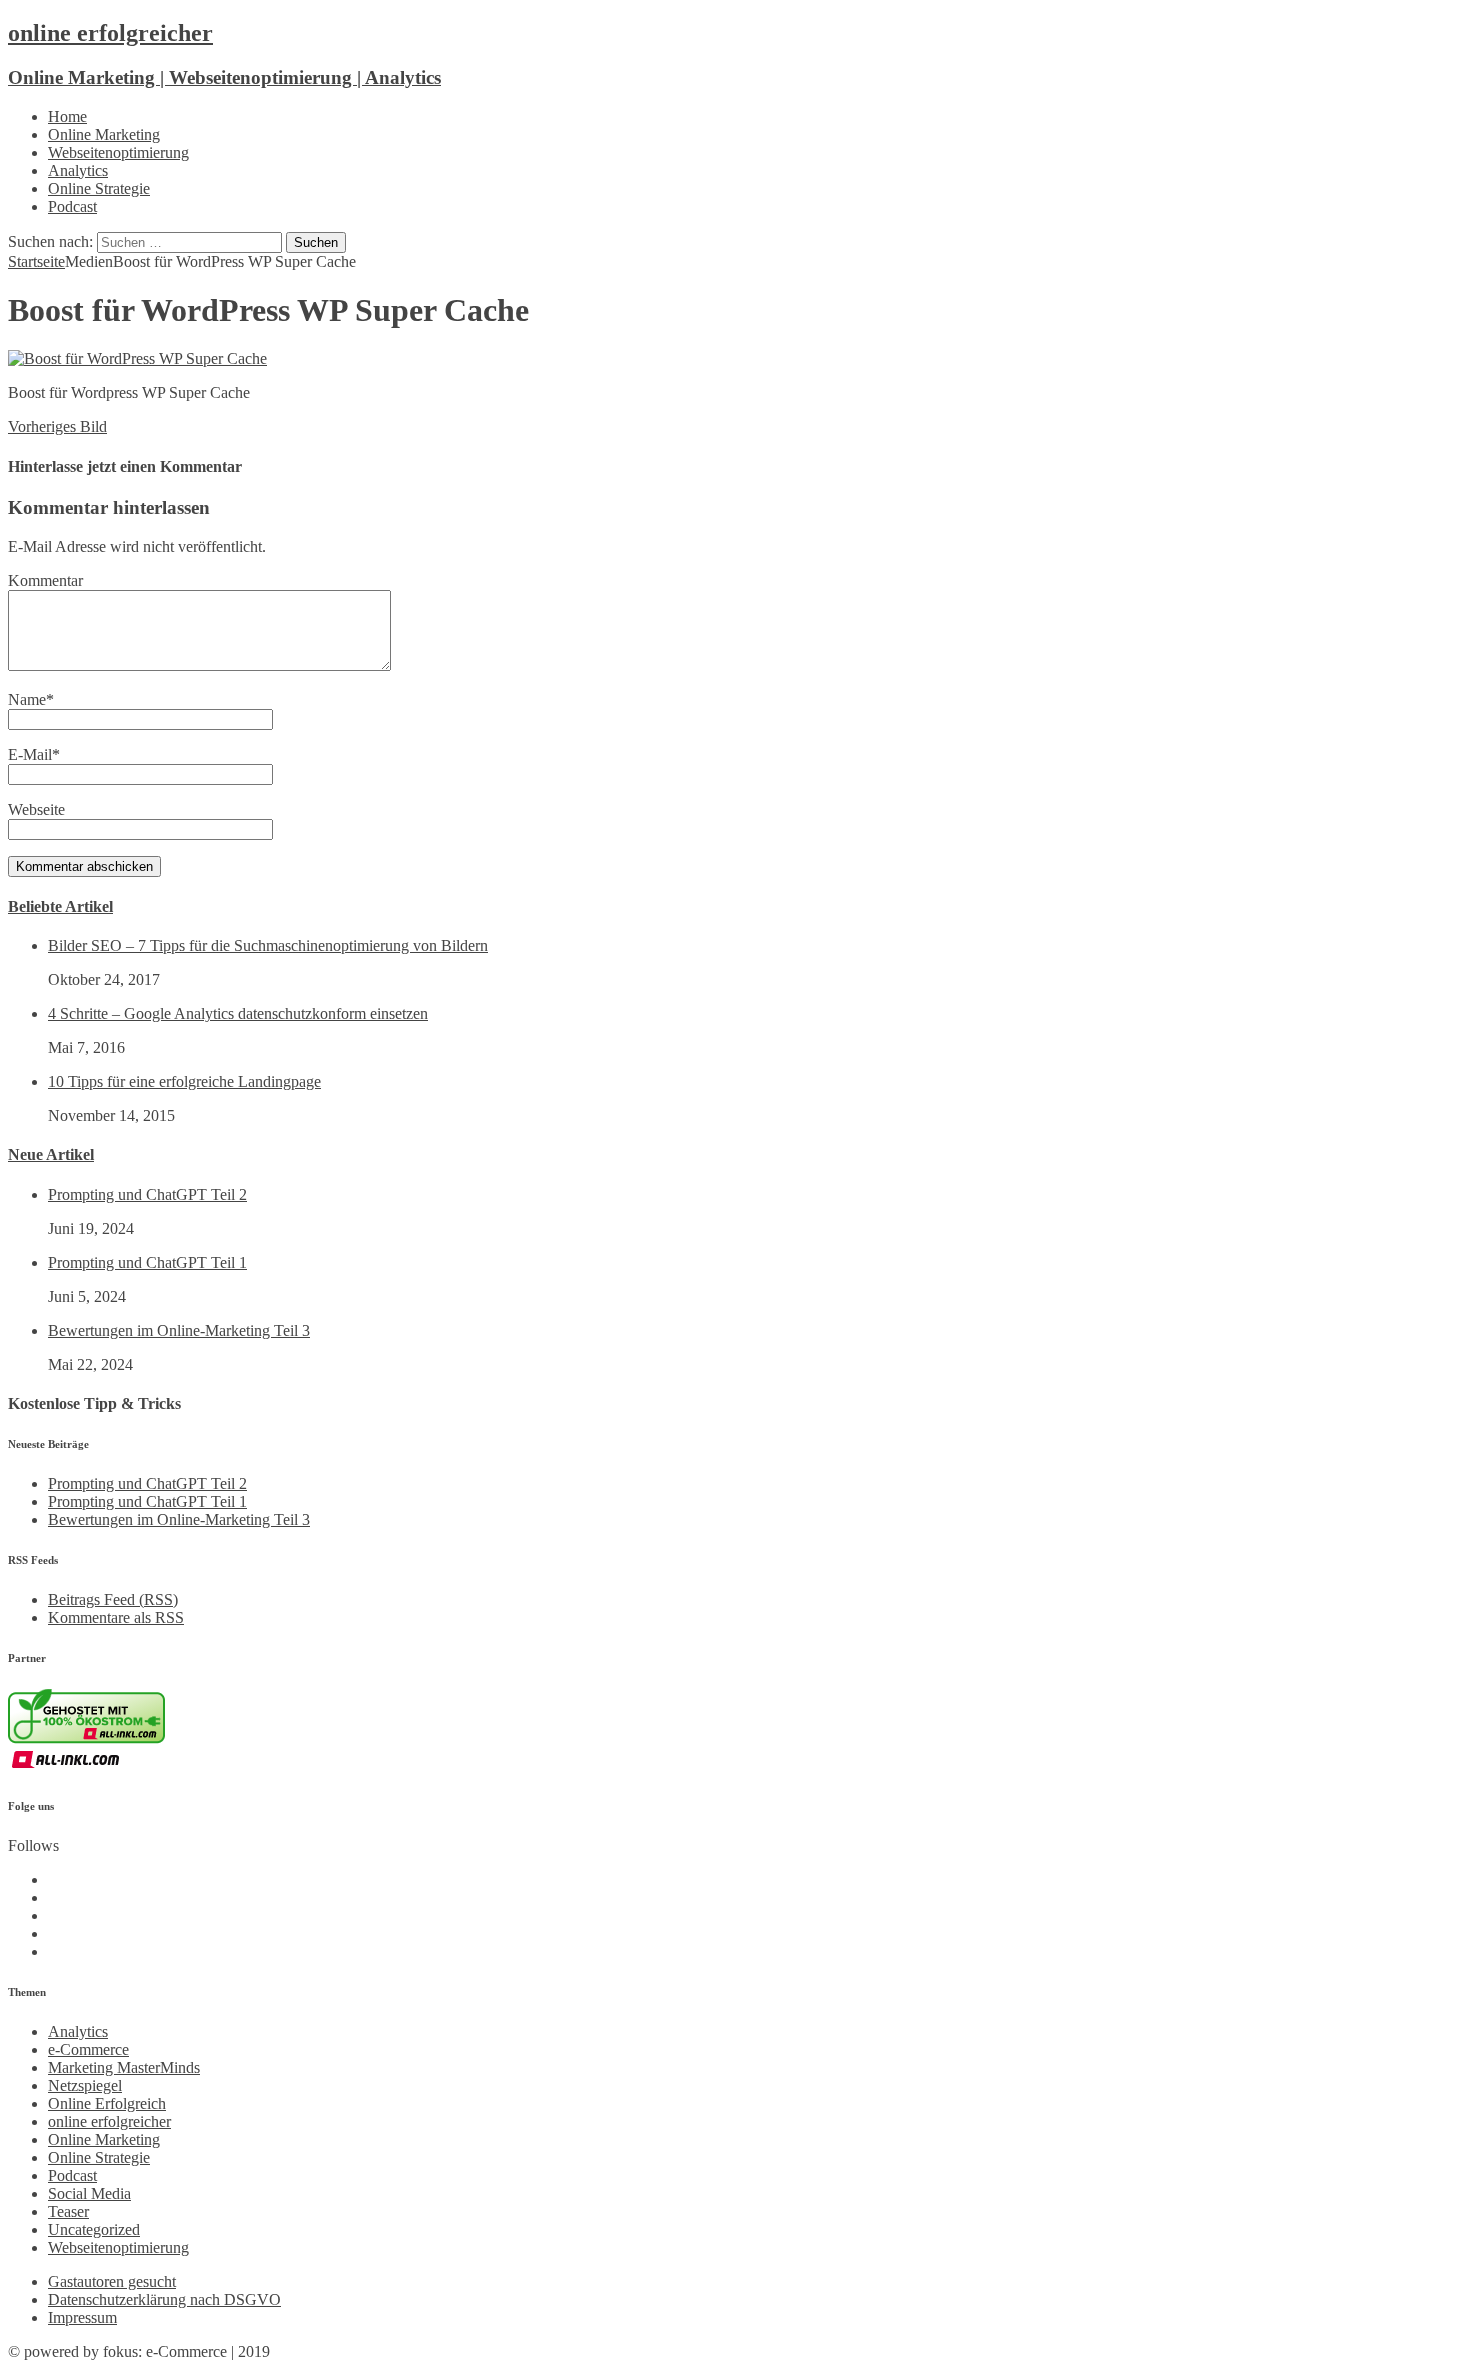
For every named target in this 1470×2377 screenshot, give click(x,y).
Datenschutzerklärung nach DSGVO (164, 2299)
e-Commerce (88, 2049)
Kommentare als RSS (116, 1617)
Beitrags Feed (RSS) (113, 1599)
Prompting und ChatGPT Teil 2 (147, 1194)
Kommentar (45, 580)
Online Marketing (104, 134)
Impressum (82, 2317)
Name (27, 699)
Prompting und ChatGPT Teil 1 (147, 1262)
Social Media (89, 2193)
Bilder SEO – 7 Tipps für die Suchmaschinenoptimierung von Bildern (268, 945)
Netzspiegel (85, 2085)
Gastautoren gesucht (112, 2281)
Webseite (36, 809)
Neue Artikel (51, 1154)
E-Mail (30, 754)
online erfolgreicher (109, 2121)
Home (67, 116)
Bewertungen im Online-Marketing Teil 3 (179, 1330)
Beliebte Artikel (60, 906)
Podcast (72, 206)
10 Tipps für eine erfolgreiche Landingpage (184, 1081)
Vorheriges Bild (57, 426)
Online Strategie (99, 188)
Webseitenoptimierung (118, 152)
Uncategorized (94, 2229)
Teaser (68, 2211)
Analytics (78, 170)
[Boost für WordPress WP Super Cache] (137, 358)
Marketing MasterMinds (124, 2067)
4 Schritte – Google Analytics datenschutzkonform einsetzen (238, 1013)
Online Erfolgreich (107, 2103)
